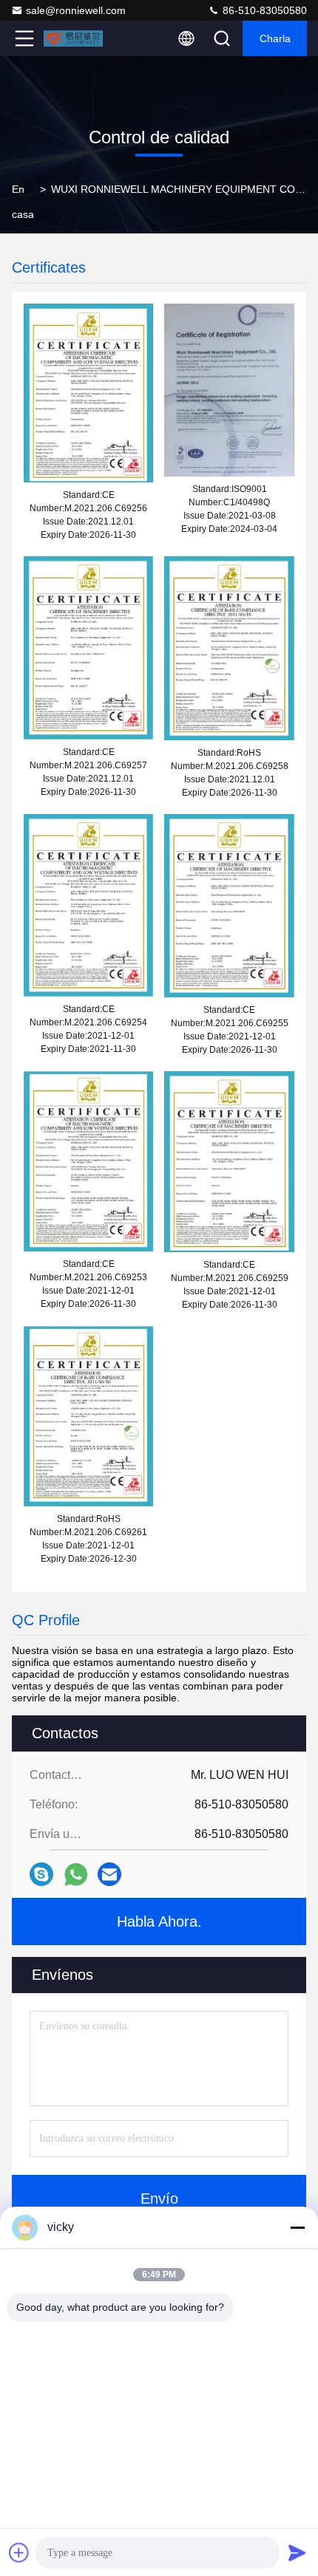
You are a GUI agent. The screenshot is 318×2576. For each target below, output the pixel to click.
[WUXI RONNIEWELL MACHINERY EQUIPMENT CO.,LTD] (73, 38)
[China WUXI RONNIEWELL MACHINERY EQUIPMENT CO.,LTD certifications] (88, 392)
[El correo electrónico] (109, 1874)
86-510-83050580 (263, 10)
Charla (275, 38)
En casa (23, 202)
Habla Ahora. (159, 1921)
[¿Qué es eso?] (76, 1875)
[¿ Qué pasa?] (41, 1874)
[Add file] (19, 2552)
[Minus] (297, 2227)
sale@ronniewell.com (76, 10)
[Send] (297, 2552)
